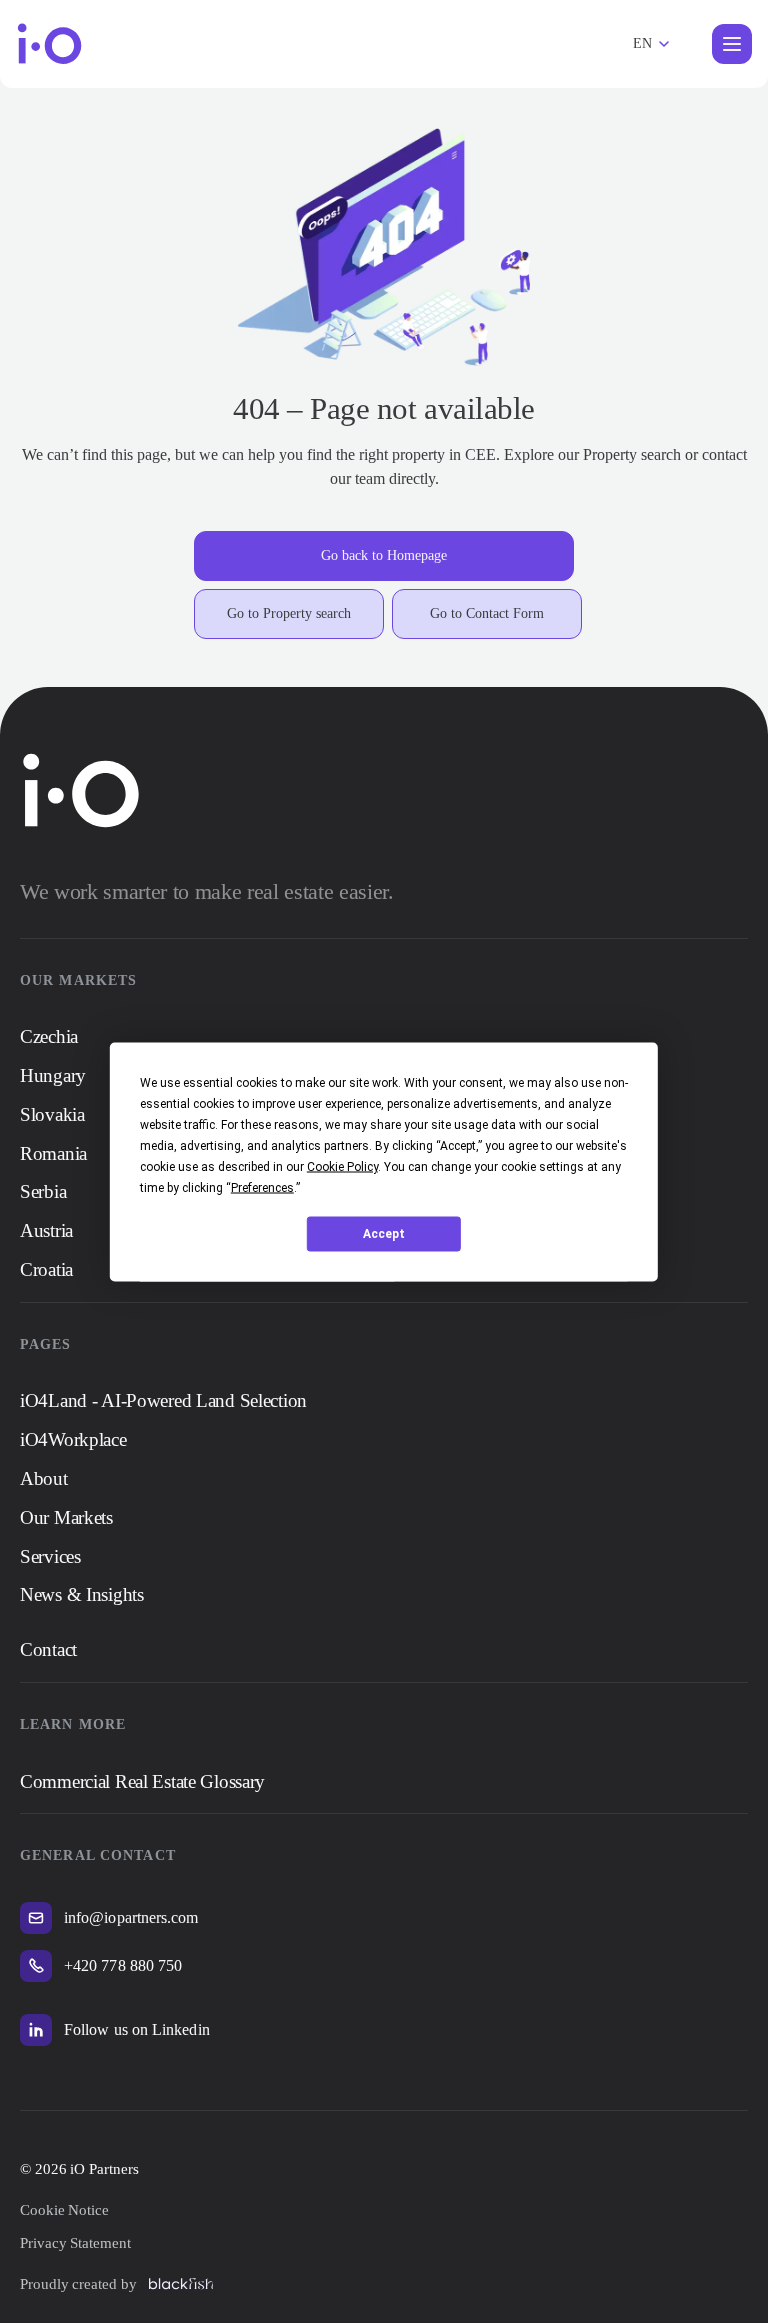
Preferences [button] (262, 1187)
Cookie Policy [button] (342, 1166)
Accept (384, 1234)
